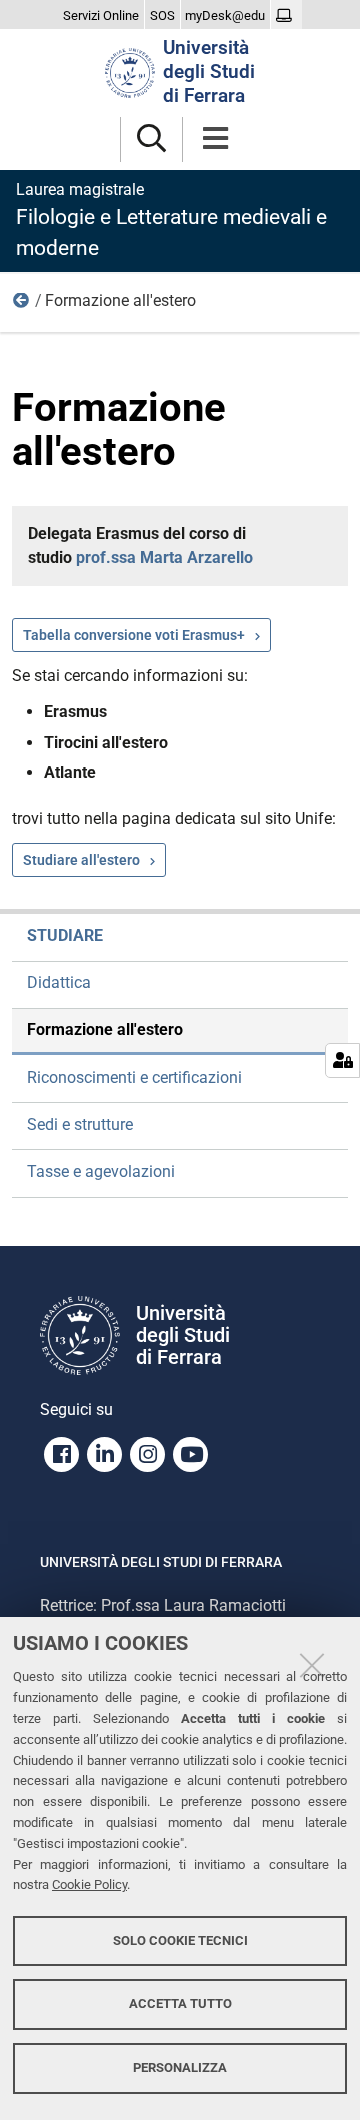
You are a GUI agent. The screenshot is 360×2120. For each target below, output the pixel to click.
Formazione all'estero (105, 1029)
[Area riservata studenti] (286, 16)
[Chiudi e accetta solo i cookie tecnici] (312, 1665)
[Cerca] (151, 139)
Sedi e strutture (80, 1124)
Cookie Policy (89, 1884)
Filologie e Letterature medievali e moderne (171, 220)
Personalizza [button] (180, 2067)
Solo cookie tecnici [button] (180, 1940)
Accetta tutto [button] (180, 2003)
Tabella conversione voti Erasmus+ (134, 635)
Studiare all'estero (81, 860)
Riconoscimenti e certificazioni (134, 1077)
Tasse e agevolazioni (101, 1171)
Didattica (59, 982)
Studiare (22, 305)
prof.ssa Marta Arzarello (164, 557)
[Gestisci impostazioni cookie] (342, 1060)
